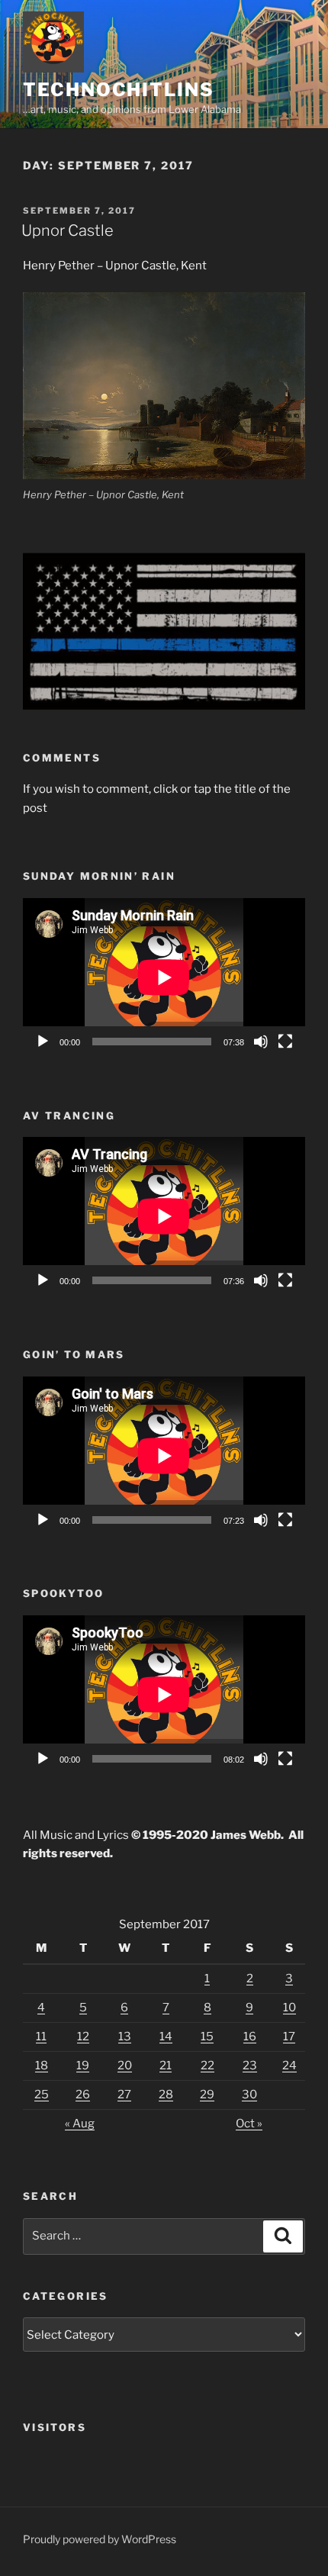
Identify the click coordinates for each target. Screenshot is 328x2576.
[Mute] (261, 1042)
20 (125, 2066)
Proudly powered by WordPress (100, 2539)
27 (124, 2095)
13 (125, 2037)
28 (166, 2095)
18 (42, 2066)
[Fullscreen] (285, 1042)
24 (289, 2066)
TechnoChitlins (119, 90)
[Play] (43, 1042)
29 (207, 2095)
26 (83, 2095)
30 (249, 2095)
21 (166, 2066)
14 (166, 2037)
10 (289, 2008)
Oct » (249, 2124)
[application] (164, 977)
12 (83, 2037)
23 (250, 2066)
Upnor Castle (68, 230)
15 (207, 2037)
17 (289, 2037)
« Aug (80, 2124)
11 (41, 2037)
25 (42, 2095)
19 (83, 2066)
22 (207, 2066)
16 (250, 2037)
